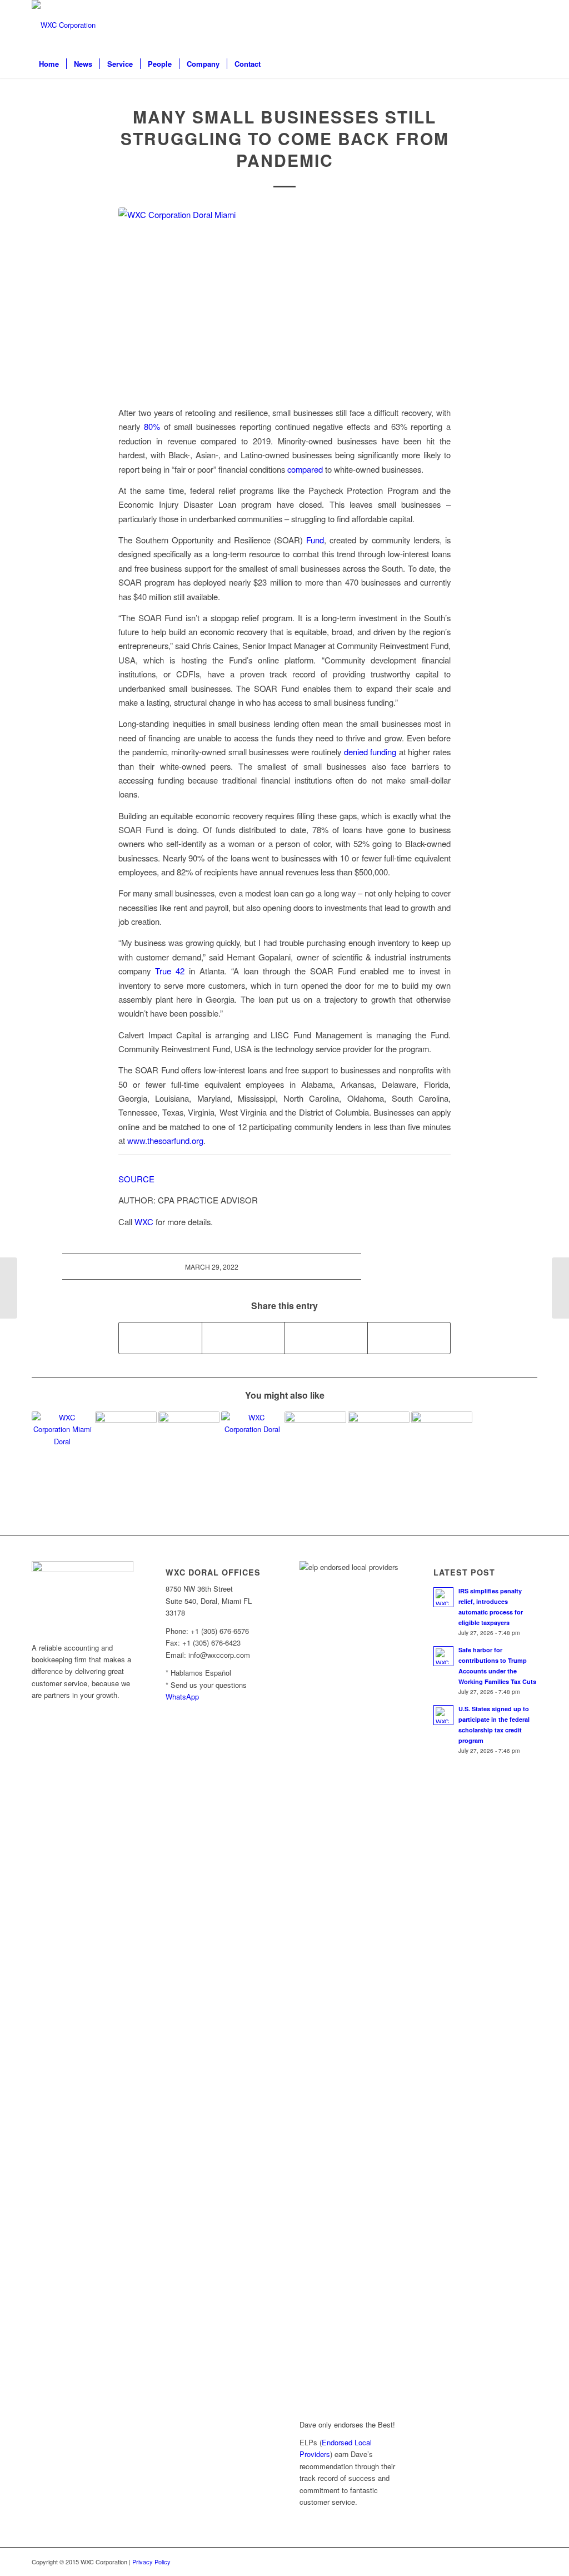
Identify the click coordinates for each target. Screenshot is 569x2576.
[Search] (530, 64)
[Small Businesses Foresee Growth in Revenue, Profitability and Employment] (379, 1442)
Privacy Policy (151, 2562)
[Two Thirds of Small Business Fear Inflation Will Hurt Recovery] (63, 1442)
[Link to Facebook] (529, 25)
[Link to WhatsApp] (479, 25)
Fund (315, 540)
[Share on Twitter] (243, 1338)
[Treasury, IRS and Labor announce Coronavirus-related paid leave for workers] (442, 1442)
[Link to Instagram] (512, 25)
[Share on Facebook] (160, 1338)
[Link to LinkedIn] (496, 25)
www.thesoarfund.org (165, 1140)
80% (152, 426)
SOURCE (136, 1179)
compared (305, 469)
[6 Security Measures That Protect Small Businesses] (315, 1442)
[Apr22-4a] (284, 300)
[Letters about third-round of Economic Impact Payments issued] (9, 1288)
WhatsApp (182, 1696)
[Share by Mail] (409, 1338)
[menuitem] (49, 64)
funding (383, 752)
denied (357, 752)
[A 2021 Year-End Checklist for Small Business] (252, 1442)
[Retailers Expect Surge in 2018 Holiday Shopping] (126, 1442)
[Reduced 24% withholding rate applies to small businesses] (189, 1442)
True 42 (170, 971)
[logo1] (64, 25)
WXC (144, 1222)
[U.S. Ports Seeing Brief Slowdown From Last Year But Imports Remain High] (560, 1288)
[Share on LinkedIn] (326, 1338)
